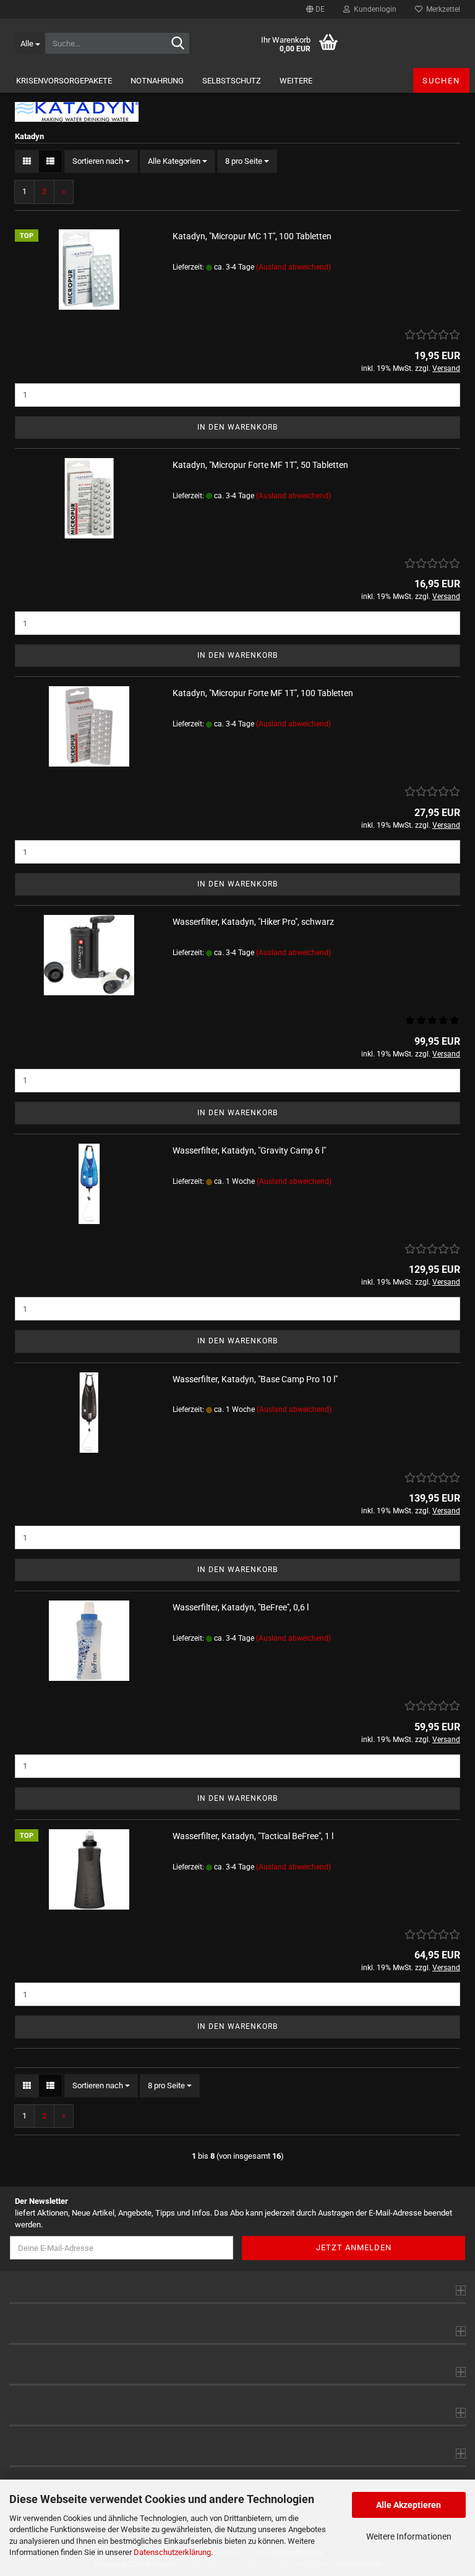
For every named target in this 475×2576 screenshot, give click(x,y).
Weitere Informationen (409, 2536)
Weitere (296, 81)
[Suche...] (178, 44)
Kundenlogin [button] (373, 9)
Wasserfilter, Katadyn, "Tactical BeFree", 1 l (253, 1836)
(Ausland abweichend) (293, 267)
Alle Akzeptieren (409, 2505)
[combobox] (101, 162)
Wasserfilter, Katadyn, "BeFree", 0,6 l (241, 1607)
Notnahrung (157, 81)
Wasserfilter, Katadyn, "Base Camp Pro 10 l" (255, 1379)
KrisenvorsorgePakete (64, 81)
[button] (315, 9)
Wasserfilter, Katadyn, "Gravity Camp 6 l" (249, 1150)
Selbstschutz (232, 81)
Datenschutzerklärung (172, 2552)
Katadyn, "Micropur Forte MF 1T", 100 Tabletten (263, 693)
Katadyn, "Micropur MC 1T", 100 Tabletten (252, 236)
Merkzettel (441, 9)
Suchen (441, 81)
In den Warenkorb (237, 427)
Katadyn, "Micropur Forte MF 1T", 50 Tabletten (260, 465)
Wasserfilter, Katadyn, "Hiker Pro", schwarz (253, 922)
